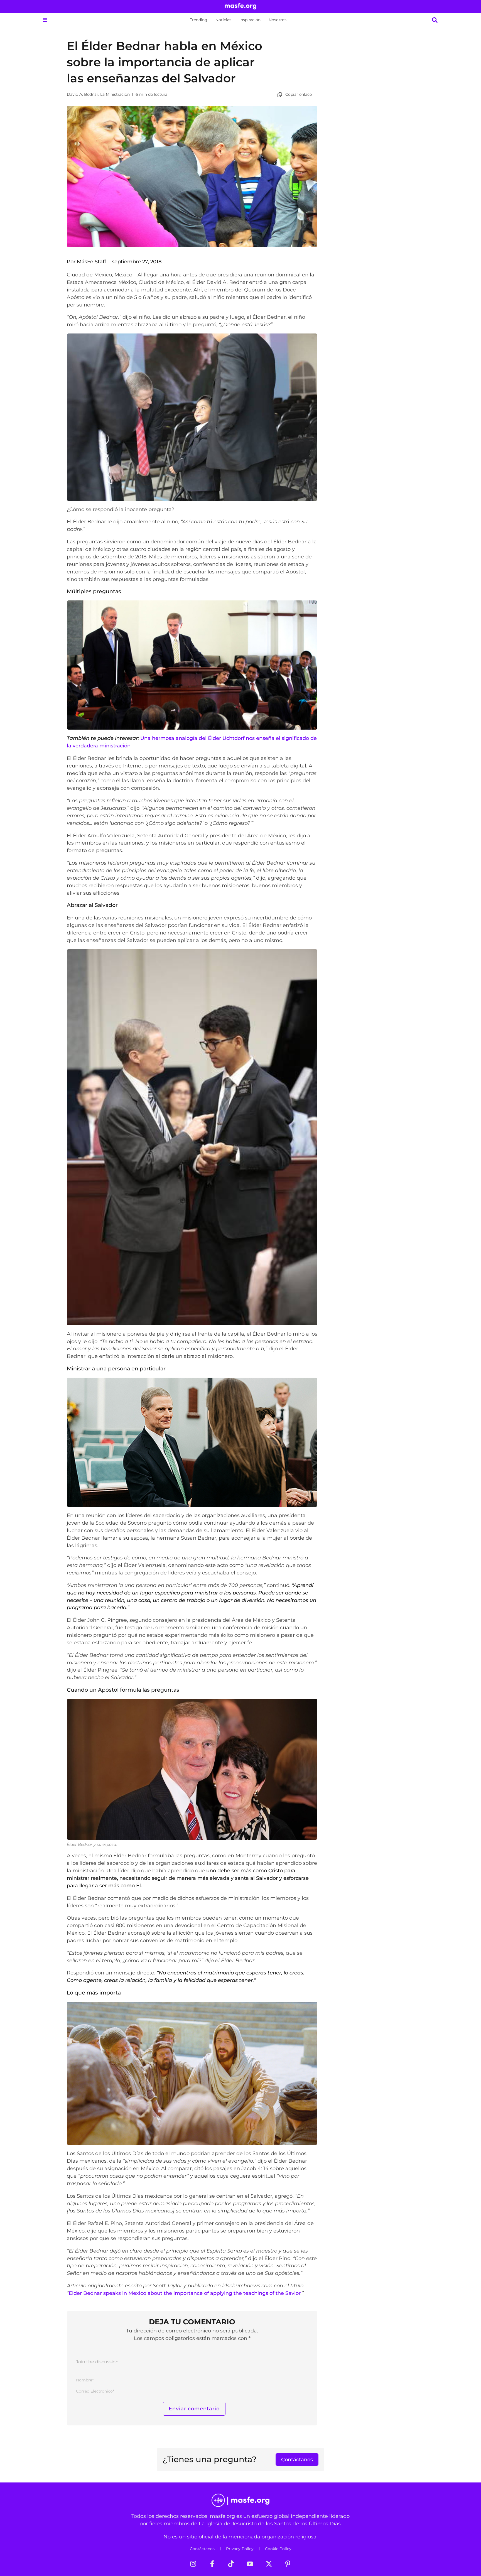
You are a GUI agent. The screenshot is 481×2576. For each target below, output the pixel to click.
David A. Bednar (83, 94)
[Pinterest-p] (288, 2564)
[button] (45, 20)
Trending (199, 20)
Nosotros (278, 20)
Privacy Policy (240, 2549)
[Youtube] (250, 2564)
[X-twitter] (269, 2564)
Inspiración (250, 20)
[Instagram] (193, 2564)
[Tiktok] (231, 2564)
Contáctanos (202, 2549)
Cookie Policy (278, 2549)
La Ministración (115, 94)
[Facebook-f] (212, 2564)
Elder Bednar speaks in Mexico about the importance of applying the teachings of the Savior (185, 2293)
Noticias (223, 20)
